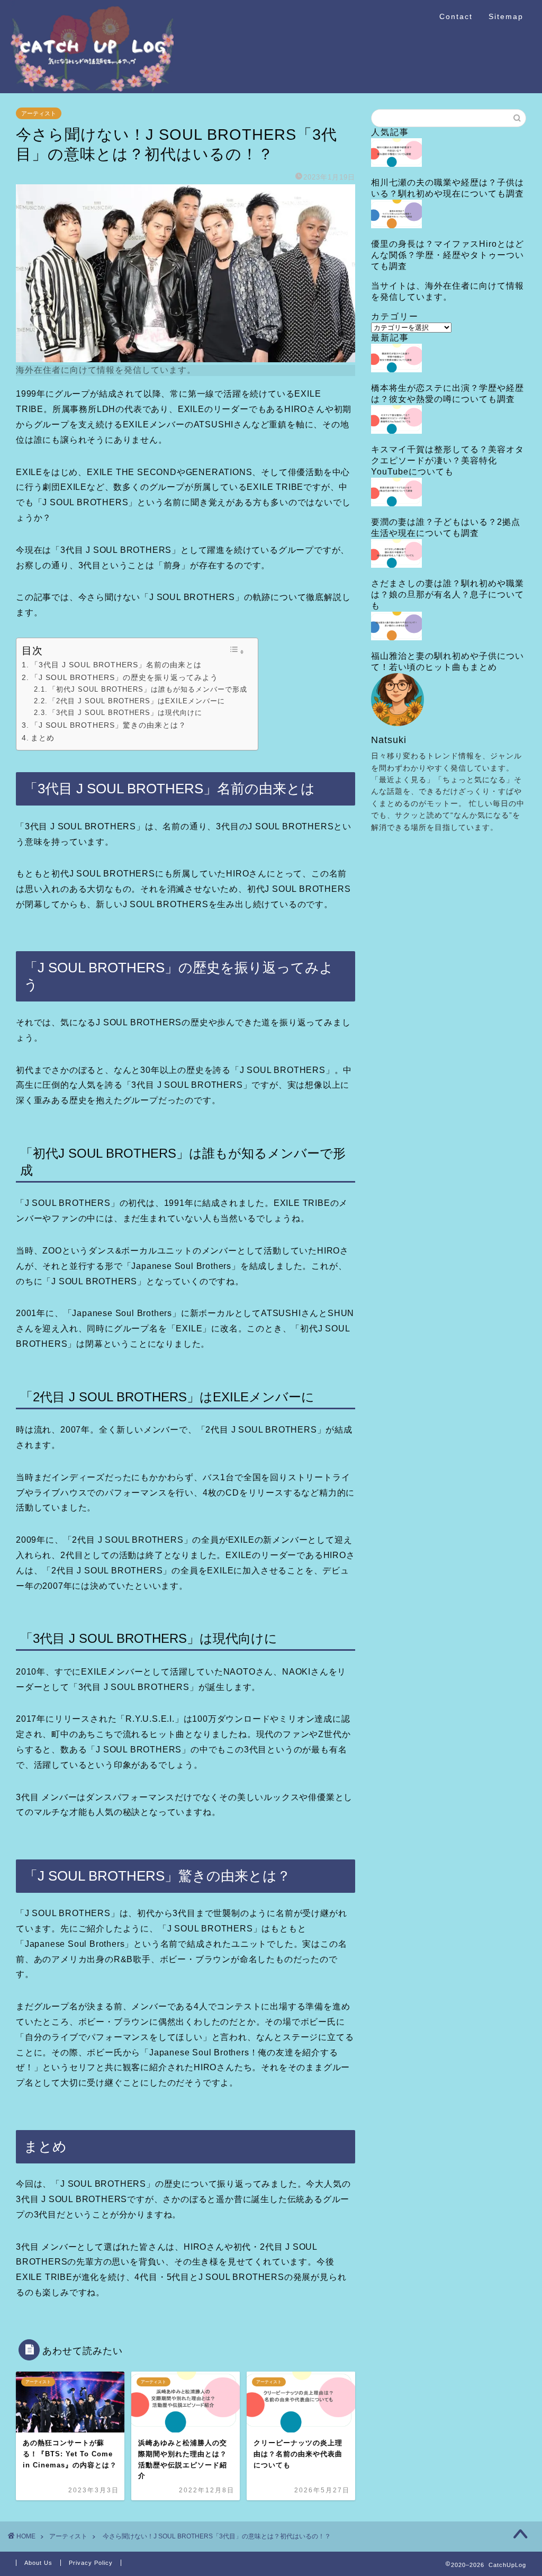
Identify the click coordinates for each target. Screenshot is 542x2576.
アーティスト (39, 113)
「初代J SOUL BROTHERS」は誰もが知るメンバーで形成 (148, 689)
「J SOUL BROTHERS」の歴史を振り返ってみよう (124, 677)
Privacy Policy (91, 2563)
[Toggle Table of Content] (237, 651)
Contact (456, 16)
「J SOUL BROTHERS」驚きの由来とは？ (109, 725)
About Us (38, 2563)
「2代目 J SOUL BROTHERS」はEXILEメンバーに (137, 701)
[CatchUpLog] (92, 89)
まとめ (43, 738)
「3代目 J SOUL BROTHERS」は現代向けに (125, 713)
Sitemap (506, 16)
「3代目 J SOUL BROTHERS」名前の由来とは (116, 665)
